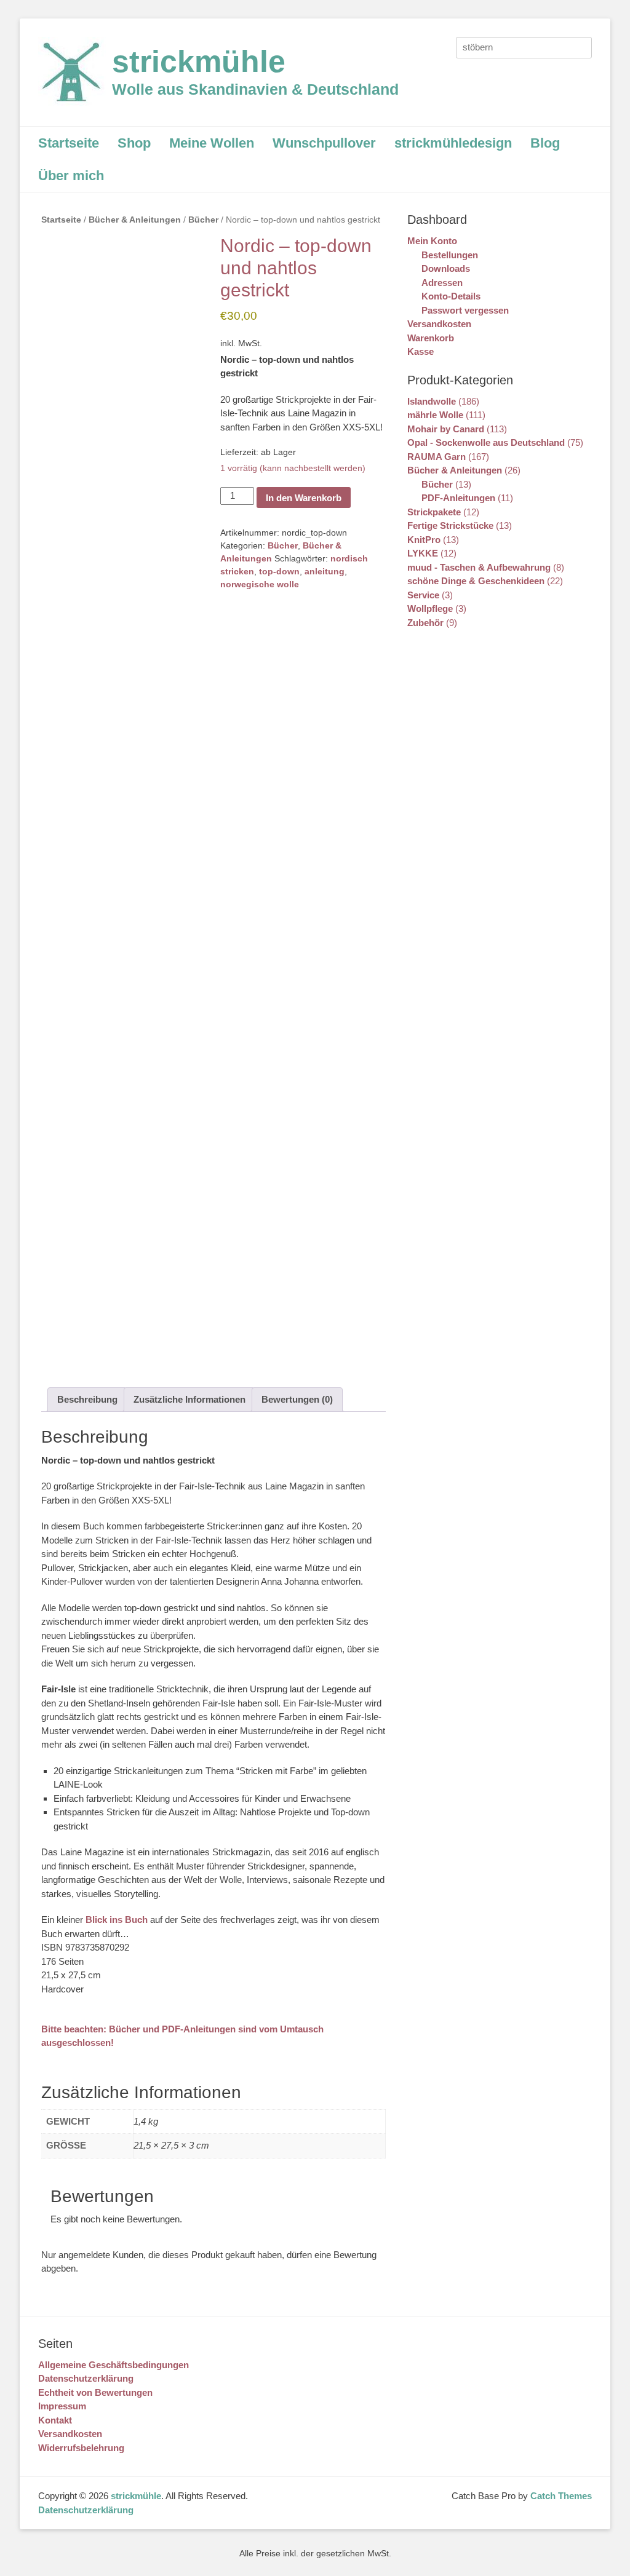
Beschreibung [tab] (87, 1399)
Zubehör (425, 623)
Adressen (442, 283)
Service (423, 595)
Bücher (203, 220)
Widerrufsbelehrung (81, 2448)
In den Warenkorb (304, 498)
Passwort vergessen (465, 310)
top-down (279, 571)
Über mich (71, 176)
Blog (545, 143)
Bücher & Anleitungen (135, 220)
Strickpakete (434, 512)
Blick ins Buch (117, 1920)
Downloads (446, 268)
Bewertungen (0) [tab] (297, 1399)
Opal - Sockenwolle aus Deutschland (486, 442)
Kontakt (55, 2420)
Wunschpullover (324, 143)
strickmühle (199, 61)
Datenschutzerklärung (86, 2378)
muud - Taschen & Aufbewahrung (479, 567)
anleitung (325, 571)
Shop (134, 143)
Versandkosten (439, 324)
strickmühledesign (453, 143)
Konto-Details (451, 296)
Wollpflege (430, 608)
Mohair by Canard (446, 429)
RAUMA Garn (437, 457)
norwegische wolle (260, 584)
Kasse (421, 351)
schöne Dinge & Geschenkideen (476, 581)
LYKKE (423, 553)
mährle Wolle (435, 415)
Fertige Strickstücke (450, 525)
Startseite (69, 143)
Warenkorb (431, 338)
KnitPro (424, 540)
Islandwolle (432, 401)
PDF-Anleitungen (458, 498)
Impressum (62, 2406)
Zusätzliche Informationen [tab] (189, 1399)
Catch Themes (561, 2496)
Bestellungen (450, 255)
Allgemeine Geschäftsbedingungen (114, 2365)
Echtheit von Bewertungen (95, 2392)
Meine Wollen (212, 143)
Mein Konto (432, 241)
